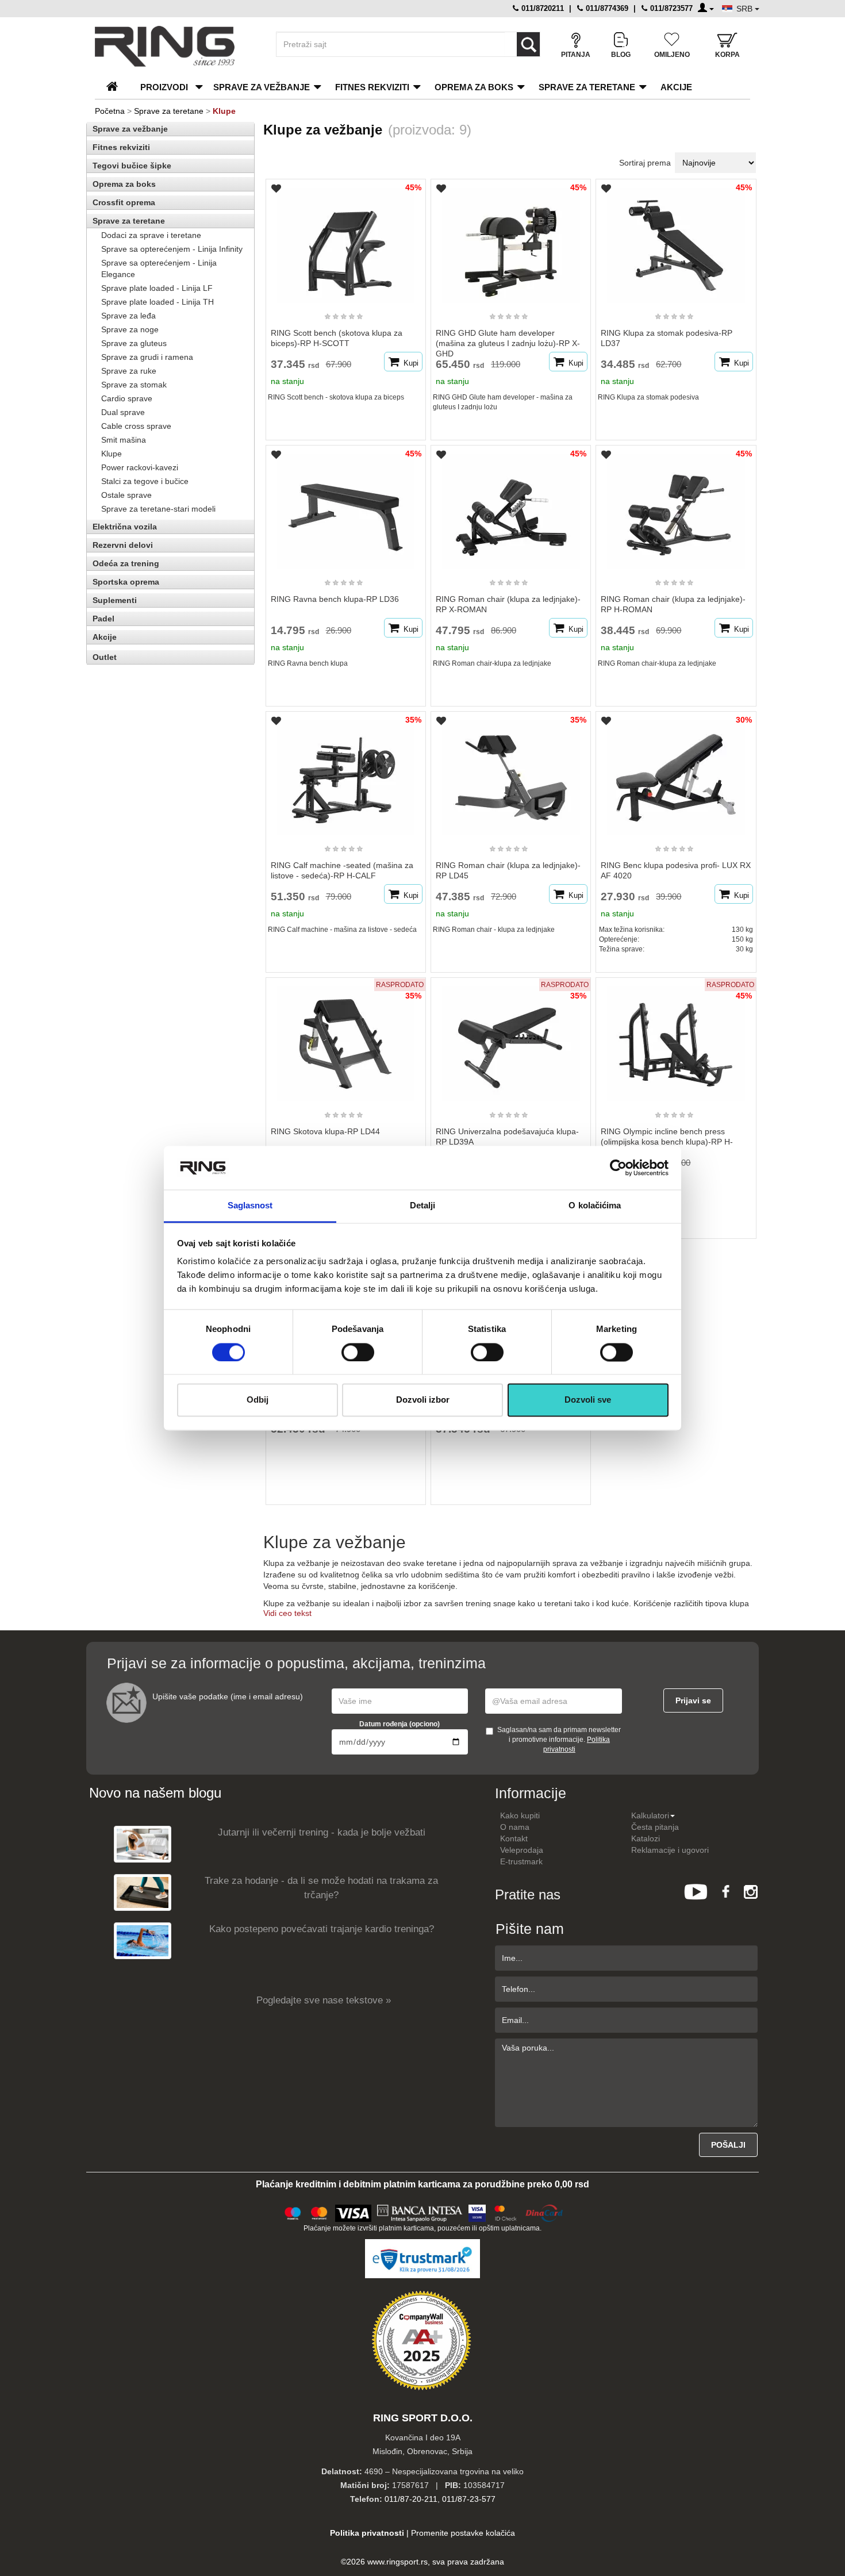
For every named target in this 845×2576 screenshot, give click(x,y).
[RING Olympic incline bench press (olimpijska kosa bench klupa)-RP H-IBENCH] (676, 1039)
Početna (110, 111)
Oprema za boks (474, 87)
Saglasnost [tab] (250, 1206)
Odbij (258, 1400)
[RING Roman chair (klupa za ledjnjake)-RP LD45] (511, 773)
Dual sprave (123, 412)
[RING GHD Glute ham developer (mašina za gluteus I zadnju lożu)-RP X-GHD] (511, 240)
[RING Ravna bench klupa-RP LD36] (345, 506)
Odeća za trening (126, 563)
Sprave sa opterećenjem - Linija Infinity (172, 249)
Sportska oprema (126, 582)
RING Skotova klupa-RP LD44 (325, 1131)
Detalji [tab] (423, 1206)
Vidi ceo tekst (287, 1613)
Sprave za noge (130, 329)
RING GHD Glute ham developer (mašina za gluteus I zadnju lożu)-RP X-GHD (508, 343)
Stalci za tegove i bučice (145, 481)
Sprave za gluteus (134, 343)
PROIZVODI (164, 87)
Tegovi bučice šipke (132, 166)
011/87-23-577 (469, 2499)
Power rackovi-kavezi (140, 467)
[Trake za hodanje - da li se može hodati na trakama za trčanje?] (143, 1892)
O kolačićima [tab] (595, 1206)
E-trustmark (521, 1861)
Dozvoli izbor (423, 1400)
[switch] (358, 1352)
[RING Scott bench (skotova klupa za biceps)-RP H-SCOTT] (345, 240)
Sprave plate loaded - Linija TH (158, 302)
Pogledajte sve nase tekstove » (324, 2000)
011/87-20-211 (411, 2499)
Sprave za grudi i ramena (147, 357)
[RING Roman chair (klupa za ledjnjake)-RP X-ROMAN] (511, 506)
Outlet (105, 657)
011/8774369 (606, 8)
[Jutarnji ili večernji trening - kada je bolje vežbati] (143, 1844)
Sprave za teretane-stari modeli (158, 509)
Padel (103, 619)
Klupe (112, 454)
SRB (746, 9)
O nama (515, 1827)
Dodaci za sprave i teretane (151, 235)
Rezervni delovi (123, 545)
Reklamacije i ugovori (670, 1850)
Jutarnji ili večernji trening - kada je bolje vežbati (322, 1832)
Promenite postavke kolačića (463, 2533)
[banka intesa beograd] (420, 2212)
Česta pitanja (655, 1827)
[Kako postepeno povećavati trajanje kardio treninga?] (143, 1940)
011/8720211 (541, 8)
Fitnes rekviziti (372, 87)
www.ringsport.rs (397, 2562)
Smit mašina (124, 440)
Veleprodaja (522, 1850)
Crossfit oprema (124, 202)
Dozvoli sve (588, 1400)
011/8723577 (670, 8)
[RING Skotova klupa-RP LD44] (345, 1039)
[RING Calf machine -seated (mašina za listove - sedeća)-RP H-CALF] (345, 773)
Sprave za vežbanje (262, 87)
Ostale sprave (126, 495)
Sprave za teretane (587, 87)
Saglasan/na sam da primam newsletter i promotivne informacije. (559, 1740)
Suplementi (115, 600)
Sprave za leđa (128, 316)
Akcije (676, 87)
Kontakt (514, 1838)
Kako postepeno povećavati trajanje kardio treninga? (322, 1929)
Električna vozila (125, 527)
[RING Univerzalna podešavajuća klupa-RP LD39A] (511, 1039)
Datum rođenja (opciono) (400, 1724)
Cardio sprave (127, 398)
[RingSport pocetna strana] (117, 87)
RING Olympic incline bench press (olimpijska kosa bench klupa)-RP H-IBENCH (667, 1142)
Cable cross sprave (136, 426)
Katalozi (646, 1838)
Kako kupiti (520, 1815)
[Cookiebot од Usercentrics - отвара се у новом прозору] (618, 1168)
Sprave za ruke (129, 371)
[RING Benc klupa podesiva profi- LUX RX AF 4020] (676, 773)
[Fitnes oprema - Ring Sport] (175, 46)
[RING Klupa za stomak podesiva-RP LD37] (676, 240)
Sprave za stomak (134, 385)
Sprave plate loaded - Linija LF (157, 288)
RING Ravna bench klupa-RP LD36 (335, 599)
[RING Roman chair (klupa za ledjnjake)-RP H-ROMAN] (676, 506)
